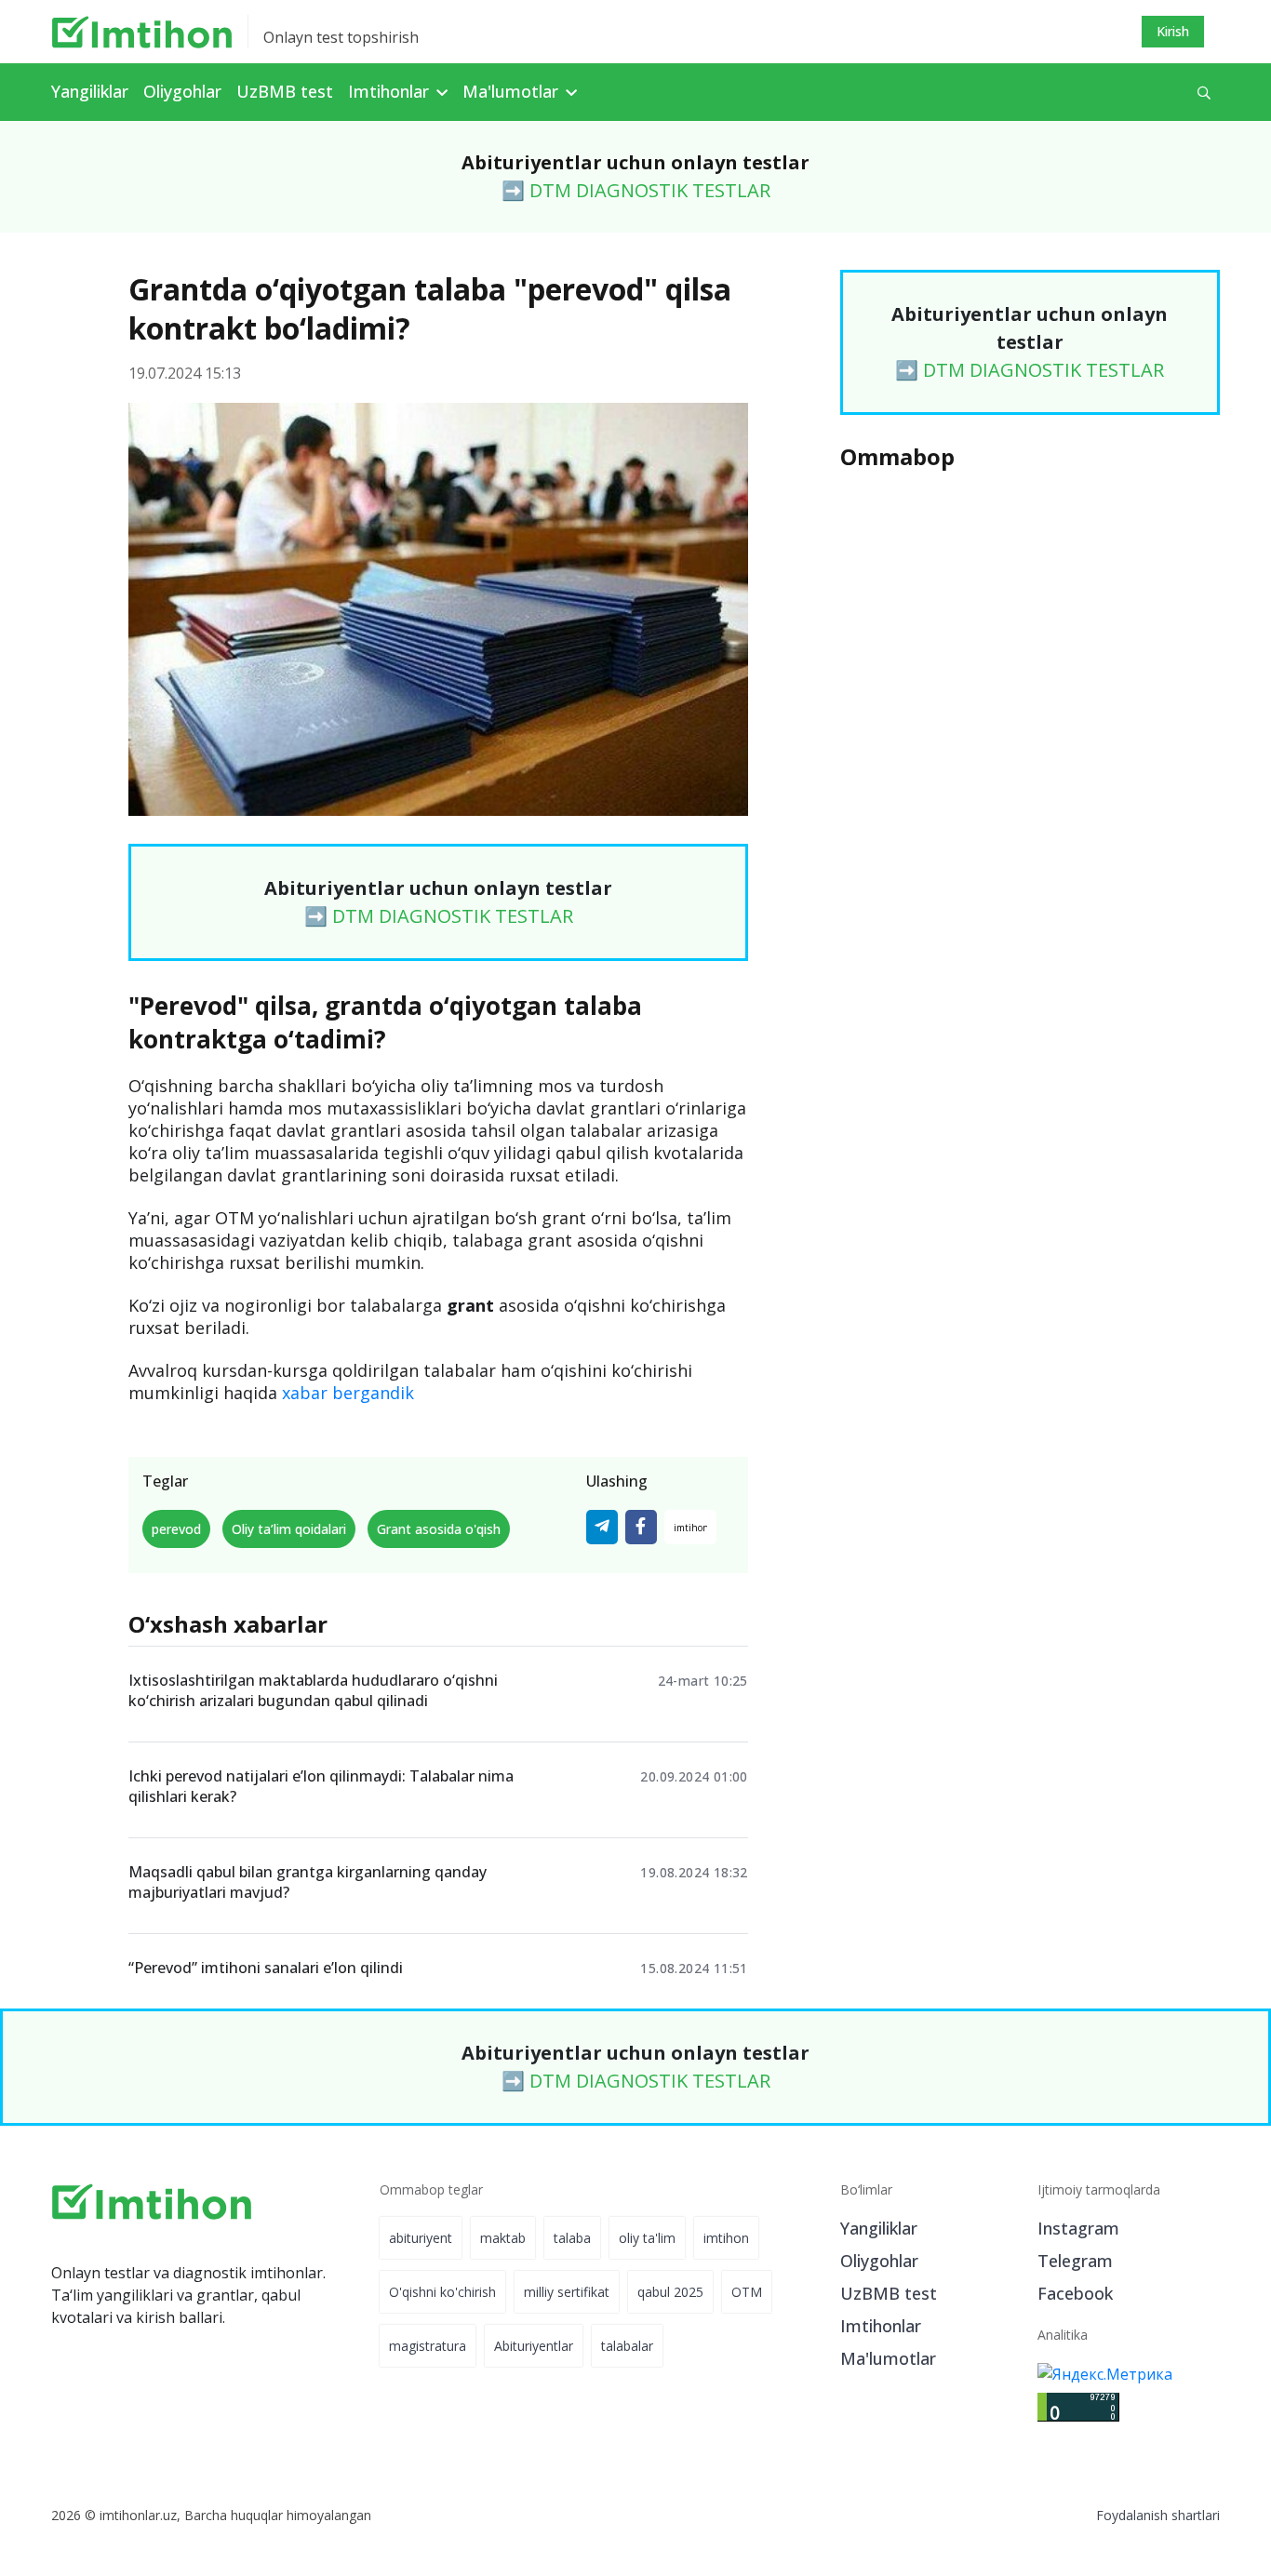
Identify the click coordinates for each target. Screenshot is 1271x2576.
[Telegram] (602, 1527)
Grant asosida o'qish (439, 1529)
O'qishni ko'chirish (442, 2292)
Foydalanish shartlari (1158, 2515)
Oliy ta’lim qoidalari (289, 1529)
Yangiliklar (90, 91)
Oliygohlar (182, 91)
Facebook (1075, 2293)
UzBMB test (285, 91)
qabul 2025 (670, 2292)
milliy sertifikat (567, 2292)
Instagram (1078, 2228)
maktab (503, 2238)
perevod (176, 1529)
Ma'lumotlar (888, 2358)
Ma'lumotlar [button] (513, 91)
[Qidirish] (1204, 93)
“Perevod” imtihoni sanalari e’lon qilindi (266, 1968)
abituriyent (421, 2238)
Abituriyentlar (534, 2346)
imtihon (726, 2238)
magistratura (428, 2346)
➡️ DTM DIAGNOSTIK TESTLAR (636, 190)
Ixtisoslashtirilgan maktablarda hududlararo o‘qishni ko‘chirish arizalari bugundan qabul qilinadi (313, 1690)
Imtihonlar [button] (391, 91)
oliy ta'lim (647, 2238)
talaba (572, 2238)
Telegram (1075, 2261)
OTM (747, 2292)
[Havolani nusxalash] (690, 1527)
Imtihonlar (881, 2326)
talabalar (627, 2346)
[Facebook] (641, 1527)
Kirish (1173, 31)
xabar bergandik (348, 1393)
